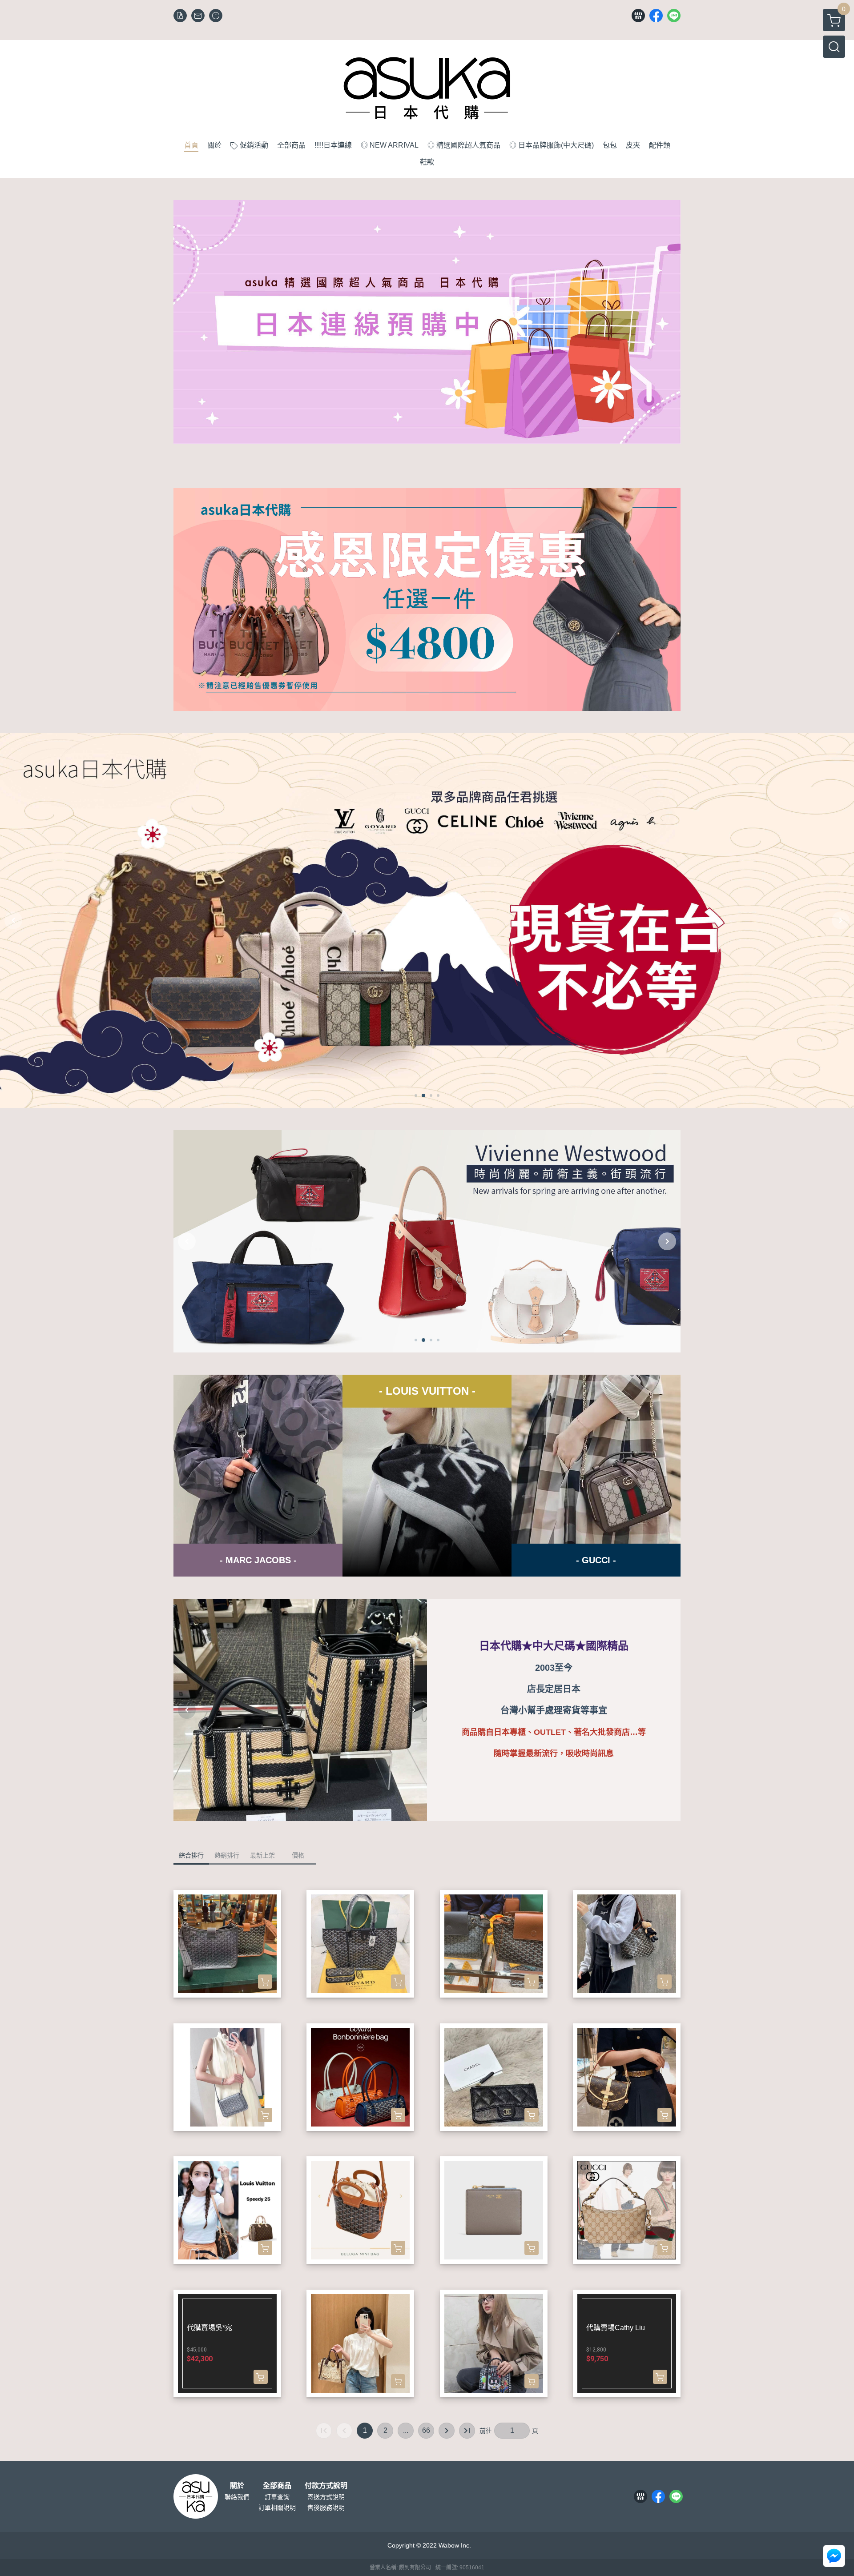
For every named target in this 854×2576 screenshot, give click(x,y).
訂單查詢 (277, 2497)
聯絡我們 (237, 2497)
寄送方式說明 (326, 2497)
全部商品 (277, 2486)
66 (426, 2430)
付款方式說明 (326, 2486)
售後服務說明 (326, 2508)
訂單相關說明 (277, 2508)
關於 (237, 2486)
